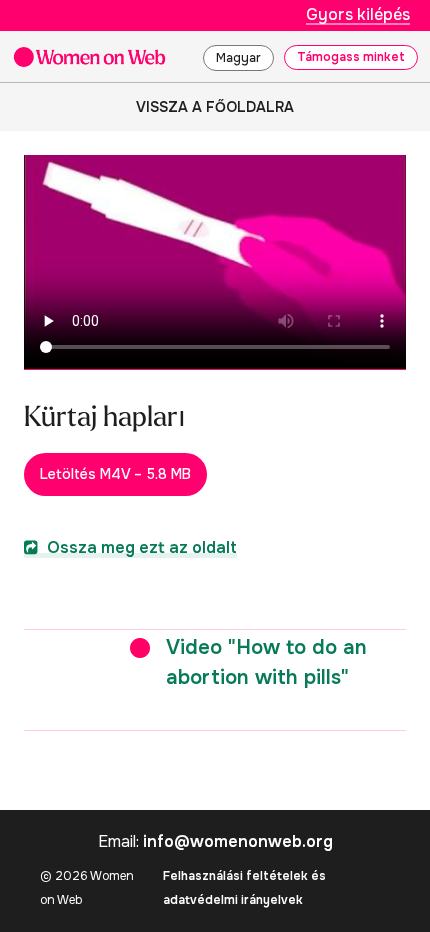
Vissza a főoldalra (215, 107)
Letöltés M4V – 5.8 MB (115, 474)
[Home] (89, 56)
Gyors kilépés (358, 14)
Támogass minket (351, 57)
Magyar (238, 58)
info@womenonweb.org (238, 841)
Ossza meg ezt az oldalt (140, 547)
